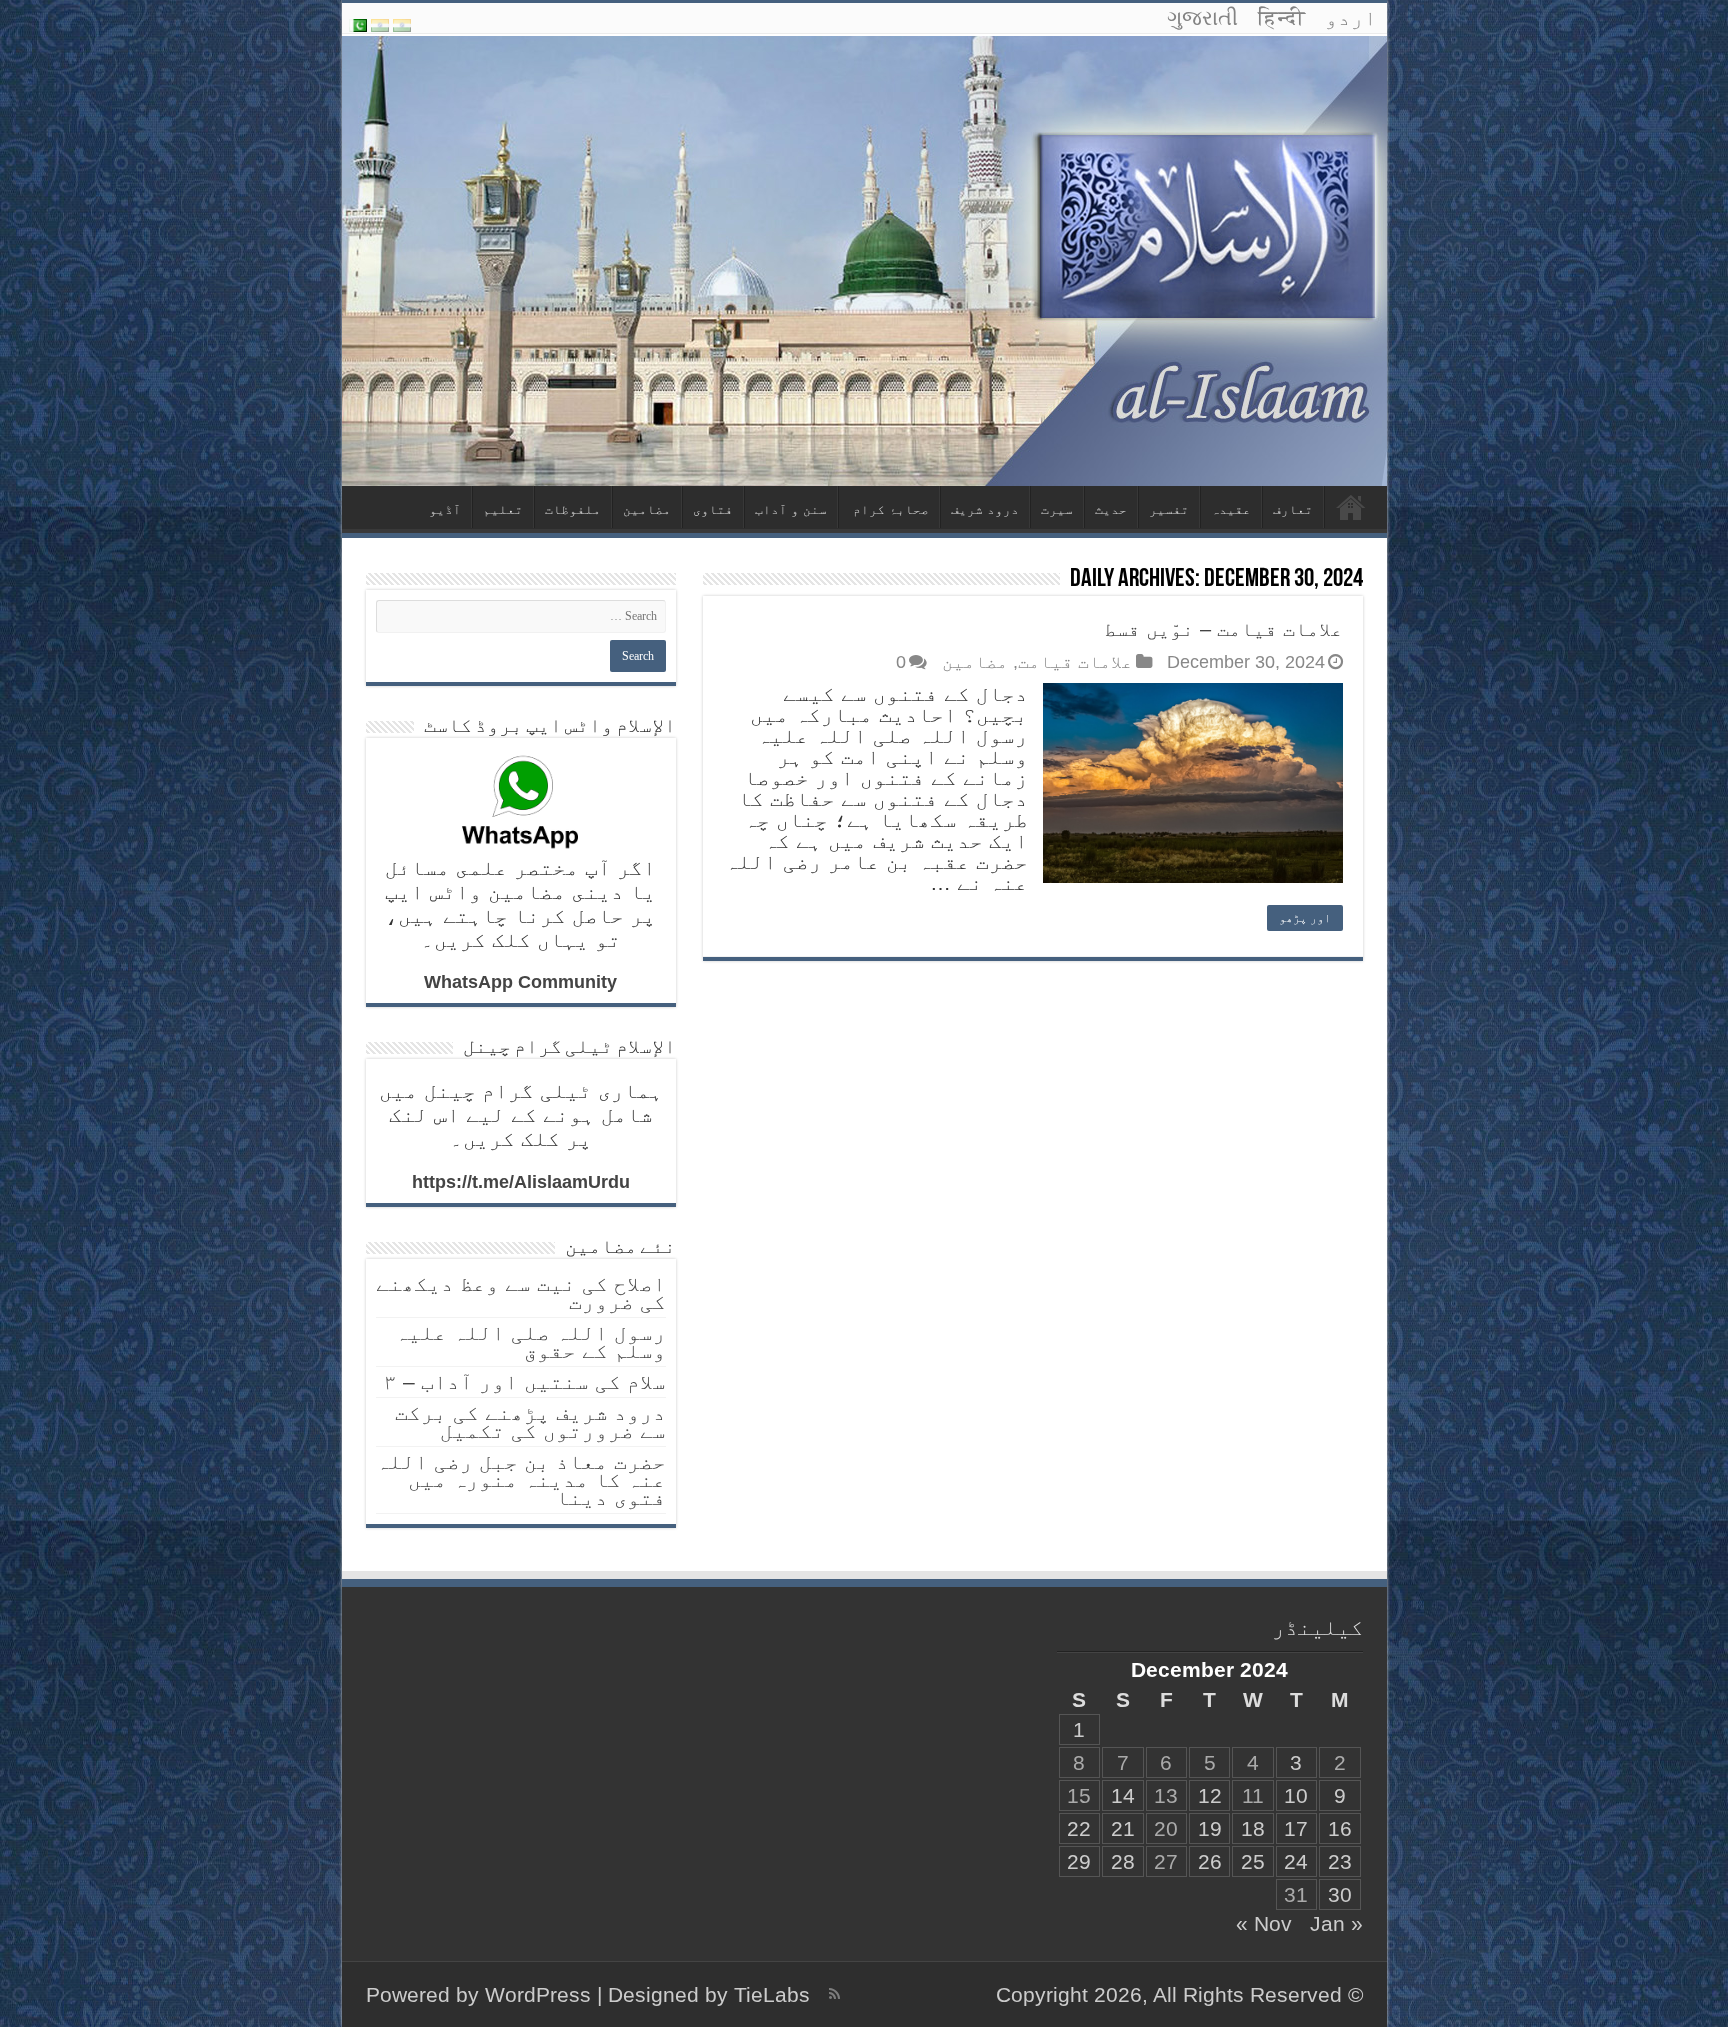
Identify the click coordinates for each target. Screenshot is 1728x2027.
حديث (1111, 509)
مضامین (647, 509)
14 (1123, 1795)
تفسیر (1169, 509)
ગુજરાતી (1202, 17)
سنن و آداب (791, 509)
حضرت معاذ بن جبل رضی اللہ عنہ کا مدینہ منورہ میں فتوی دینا (521, 1479)
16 (1340, 1828)
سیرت (1057, 509)
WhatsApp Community (520, 982)
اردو (1351, 17)
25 (1253, 1861)
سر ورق (1351, 507)
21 (1123, 1828)
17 (1296, 1828)
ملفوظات (573, 509)
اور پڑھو (1305, 918)
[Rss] (834, 1994)
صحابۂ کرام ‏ (889, 509)
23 (1340, 1861)
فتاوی (713, 509)
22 (1079, 1828)
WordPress (538, 1994)
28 (1123, 1861)
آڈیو (445, 509)
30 (1340, 1894)
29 (1079, 1861)
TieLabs (772, 1994)
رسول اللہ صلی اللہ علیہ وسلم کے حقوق (530, 1341)
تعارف (1293, 509)
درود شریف (985, 509)
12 (1210, 1795)
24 (1296, 1861)
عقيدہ (1231, 509)
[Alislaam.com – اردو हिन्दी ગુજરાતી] (864, 260)
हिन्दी (1281, 17)
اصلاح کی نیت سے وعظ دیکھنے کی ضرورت (521, 1292)
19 (1210, 1828)
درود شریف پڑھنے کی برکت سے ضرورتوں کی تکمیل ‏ (530, 1421)
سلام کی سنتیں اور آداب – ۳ (525, 1381)
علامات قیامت (1075, 662)
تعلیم (503, 509)
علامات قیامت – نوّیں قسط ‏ (1220, 629)
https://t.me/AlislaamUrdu (521, 1182)
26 (1210, 1861)
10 (1296, 1795)
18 (1253, 1828)
